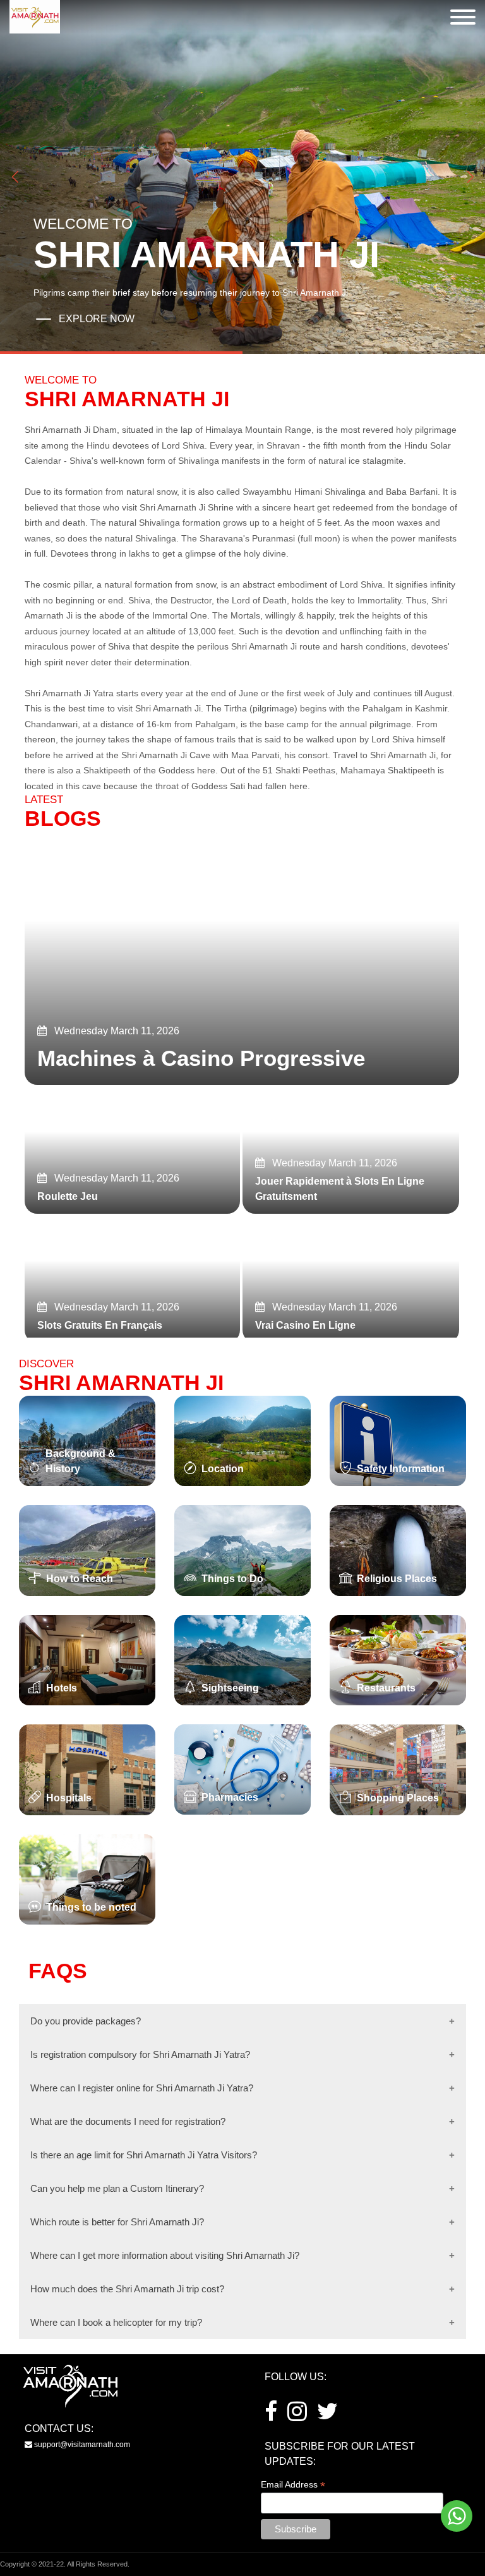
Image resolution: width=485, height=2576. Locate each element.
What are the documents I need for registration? (128, 2121)
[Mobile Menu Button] (463, 19)
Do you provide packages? (86, 2021)
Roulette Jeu (68, 1196)
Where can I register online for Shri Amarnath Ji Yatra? (142, 2088)
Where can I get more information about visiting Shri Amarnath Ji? (165, 2255)
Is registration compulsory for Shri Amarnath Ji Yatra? (140, 2054)
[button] (470, 177)
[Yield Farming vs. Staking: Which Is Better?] (242, 958)
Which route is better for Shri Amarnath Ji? (117, 2222)
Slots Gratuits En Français (100, 1325)
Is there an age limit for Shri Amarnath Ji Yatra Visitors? (144, 2155)
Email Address (293, 2485)
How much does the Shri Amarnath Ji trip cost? (127, 2289)
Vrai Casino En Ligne (305, 1325)
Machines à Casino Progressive (201, 1058)
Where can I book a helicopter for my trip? (116, 2322)
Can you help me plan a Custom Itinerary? (117, 2188)
